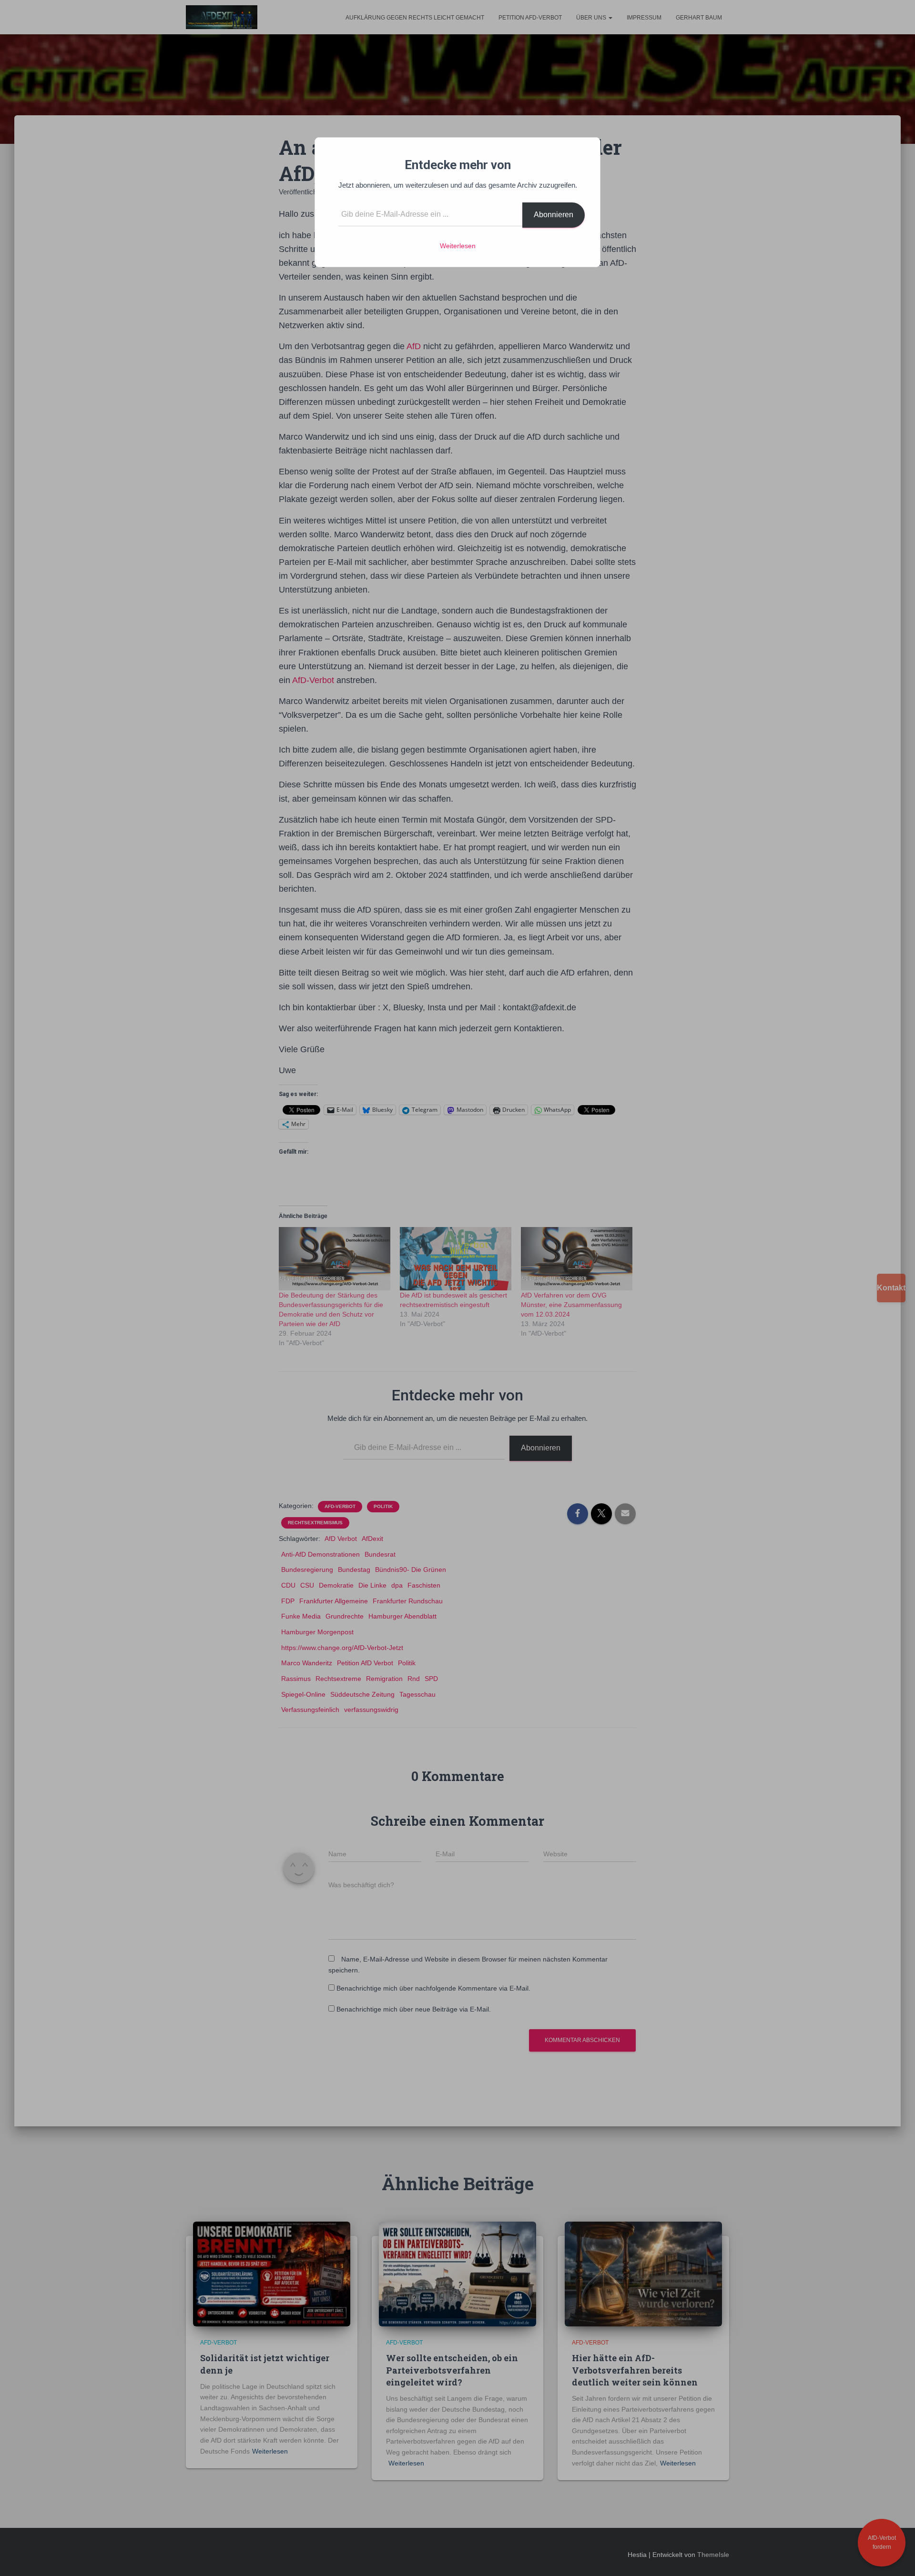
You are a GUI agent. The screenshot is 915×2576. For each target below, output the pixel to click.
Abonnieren (554, 215)
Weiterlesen (458, 246)
